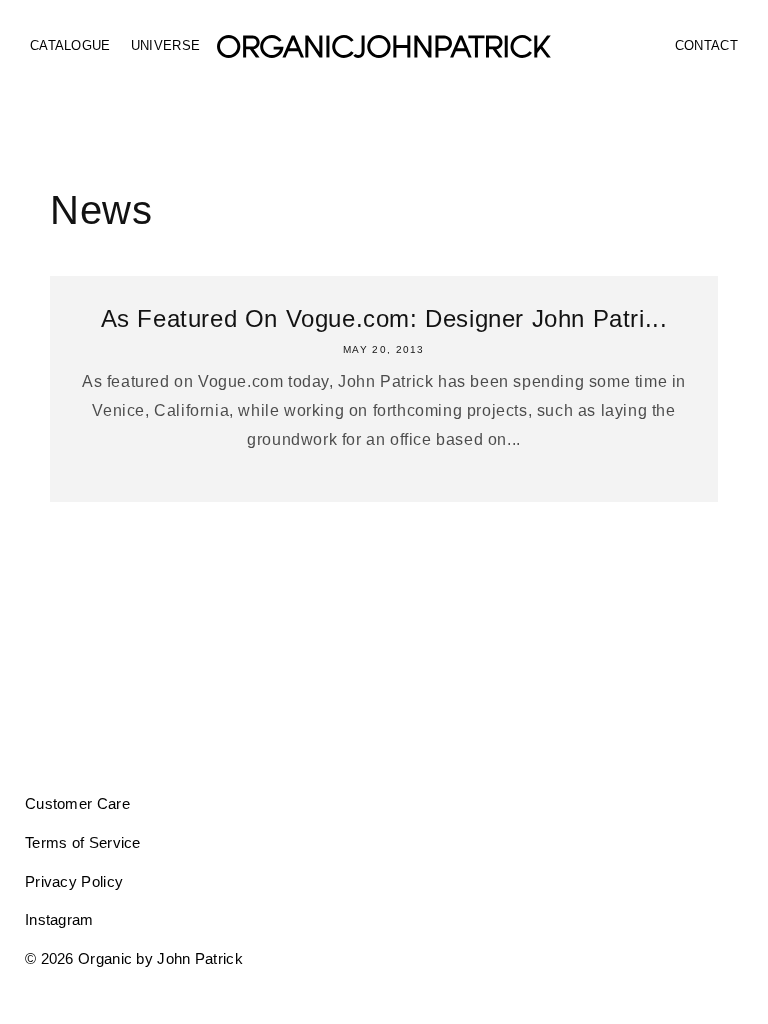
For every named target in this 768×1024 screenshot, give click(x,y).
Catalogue (70, 46)
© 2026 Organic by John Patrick (134, 958)
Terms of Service (83, 842)
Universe (165, 46)
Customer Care (77, 803)
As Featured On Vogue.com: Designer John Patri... (384, 318)
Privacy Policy (74, 881)
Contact (706, 46)
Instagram (59, 919)
